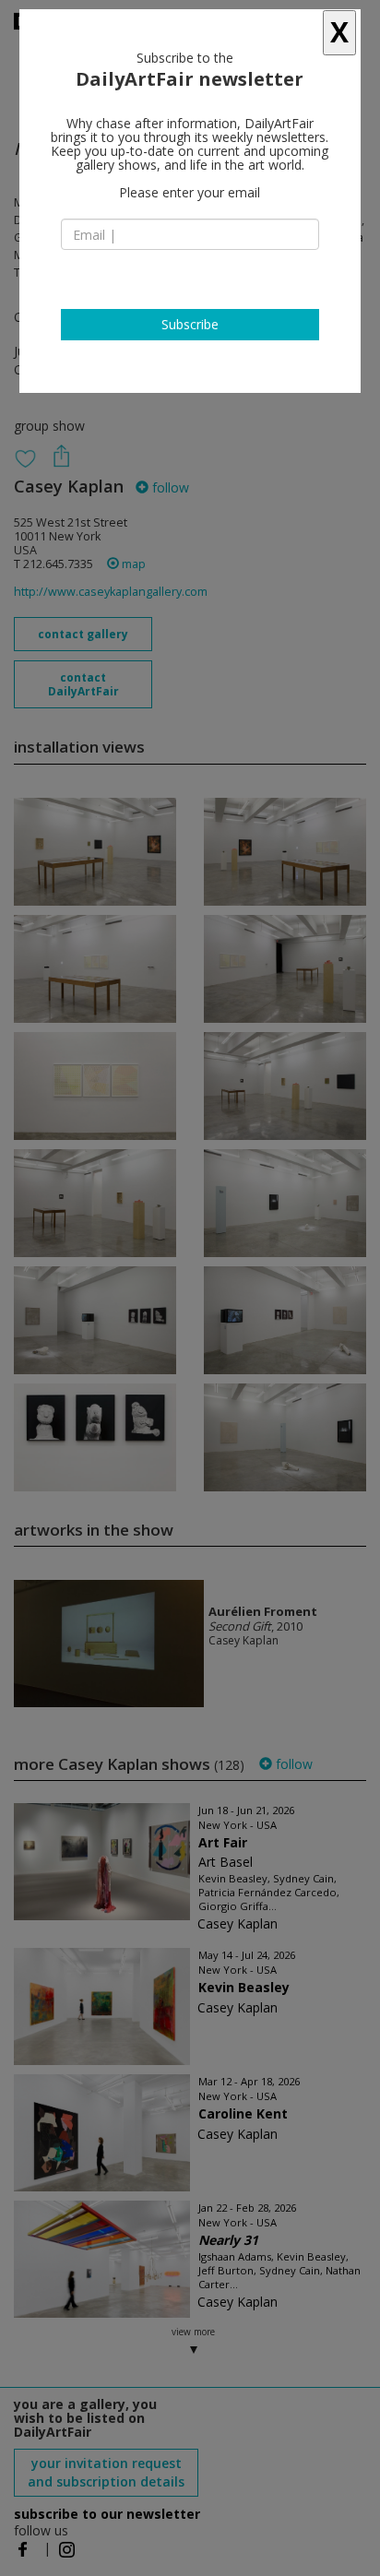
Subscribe (190, 324)
